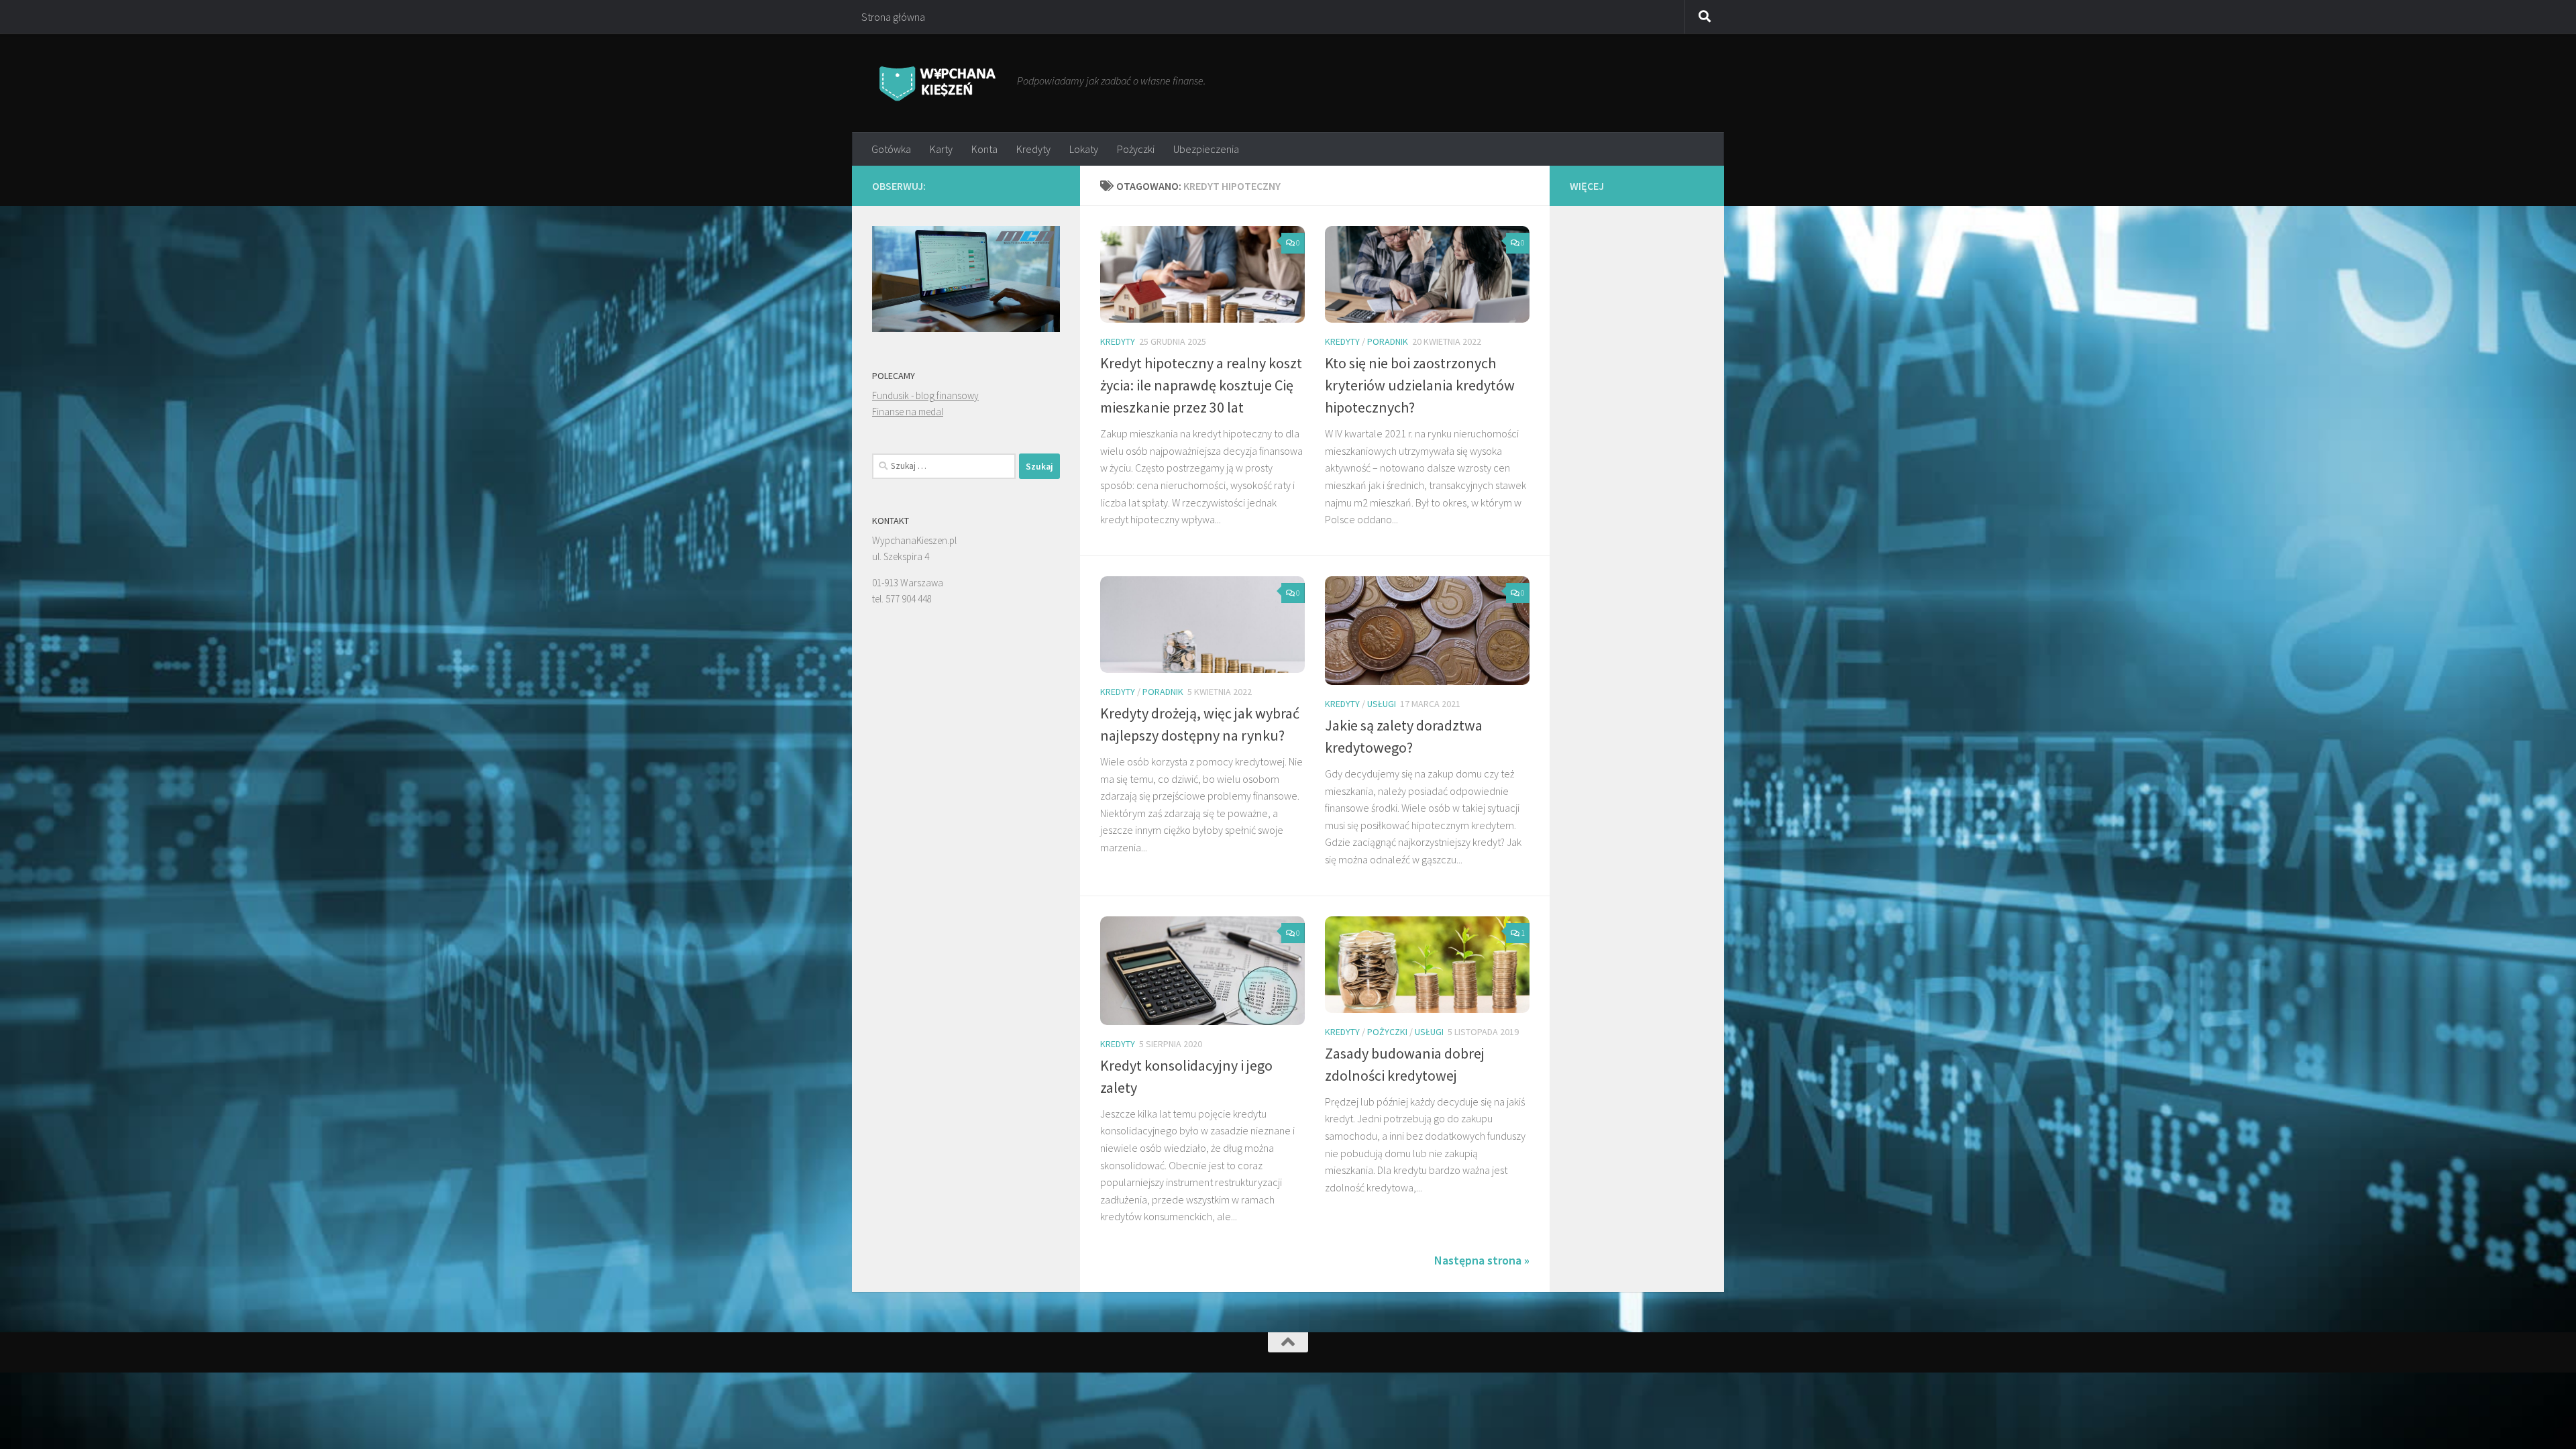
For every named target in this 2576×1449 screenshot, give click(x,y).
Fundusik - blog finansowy (925, 395)
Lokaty (1084, 149)
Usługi (1382, 704)
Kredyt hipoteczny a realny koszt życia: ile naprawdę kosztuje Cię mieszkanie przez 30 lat (1201, 385)
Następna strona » (1482, 1260)
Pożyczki (1136, 149)
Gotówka (891, 149)
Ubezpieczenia (1206, 149)
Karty (941, 149)
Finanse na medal (908, 412)
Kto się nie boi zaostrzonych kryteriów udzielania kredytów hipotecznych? (1420, 385)
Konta (984, 149)
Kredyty (1033, 149)
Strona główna (893, 17)
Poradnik (1388, 341)
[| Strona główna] (938, 83)
